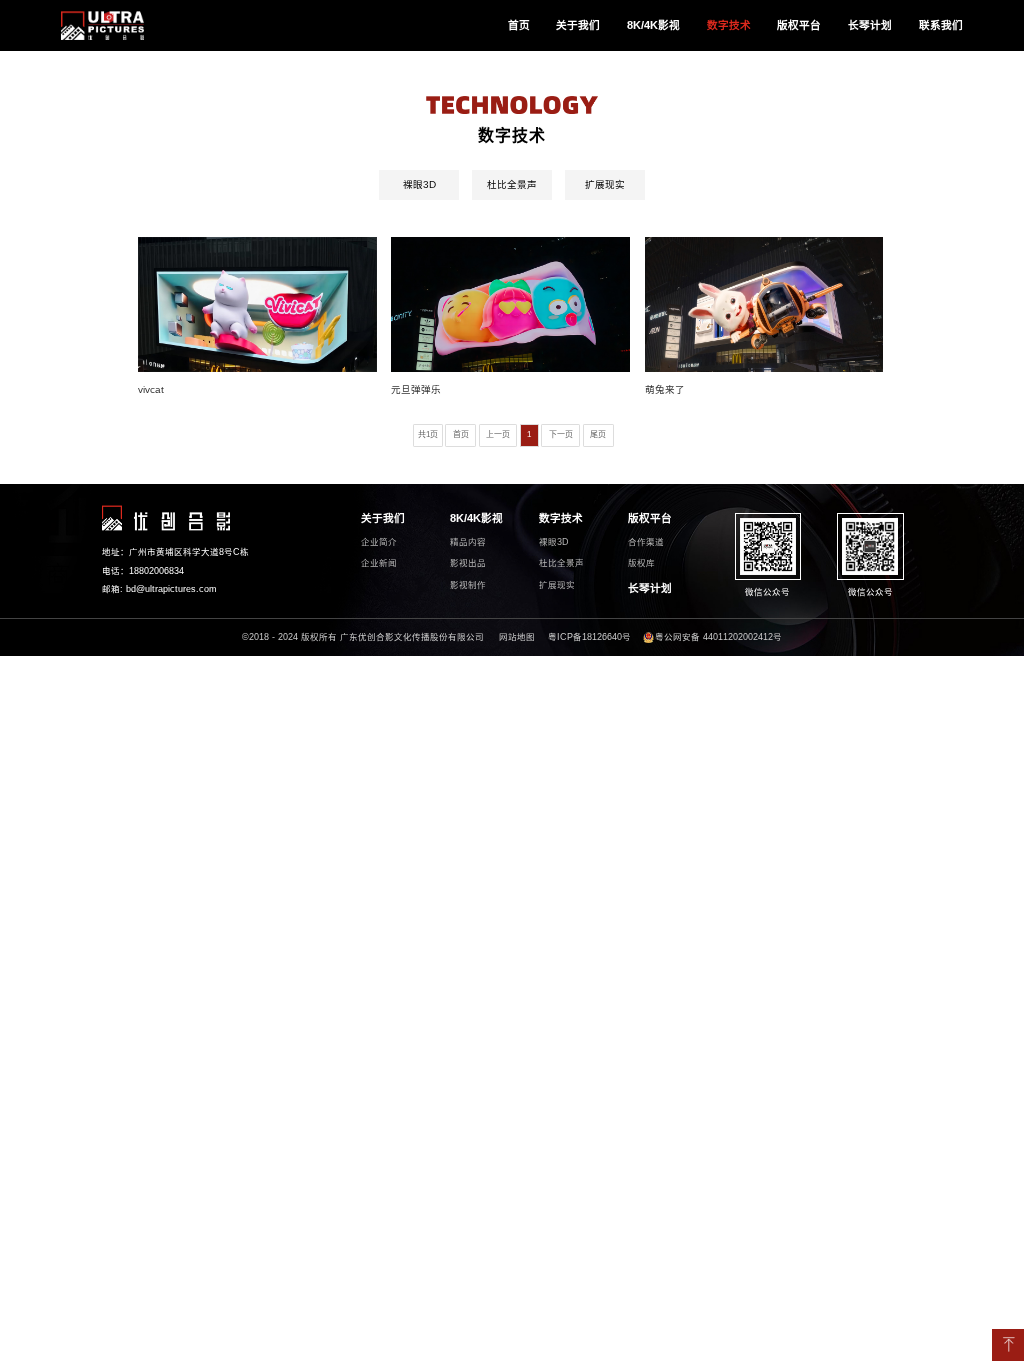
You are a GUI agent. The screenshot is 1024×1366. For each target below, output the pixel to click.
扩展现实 (605, 184)
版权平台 (799, 25)
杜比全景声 (512, 184)
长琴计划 (870, 25)
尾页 (598, 434)
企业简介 (379, 542)
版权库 (641, 563)
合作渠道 (646, 542)
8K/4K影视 (653, 25)
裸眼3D (419, 184)
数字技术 (729, 25)
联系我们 (941, 25)
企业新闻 (379, 563)
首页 (519, 25)
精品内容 (468, 542)
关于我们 (578, 25)
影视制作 (468, 585)
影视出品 (468, 563)
